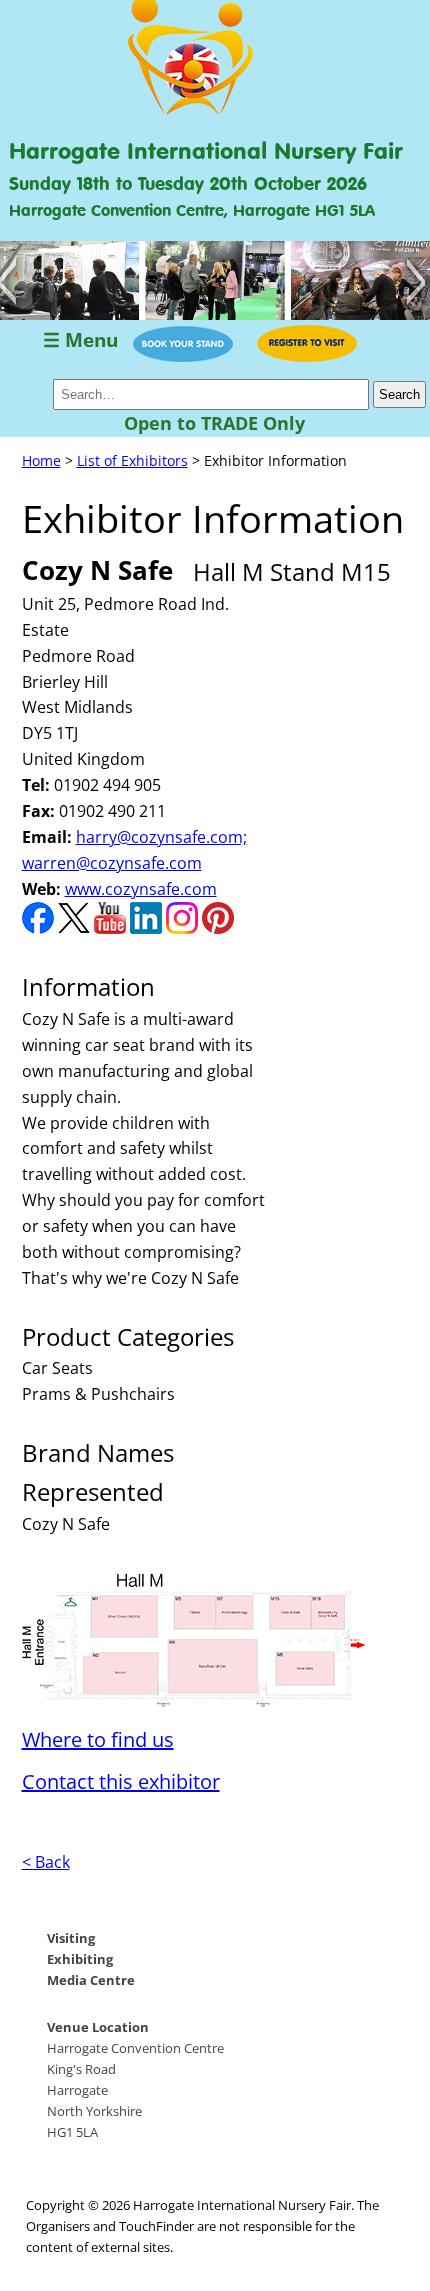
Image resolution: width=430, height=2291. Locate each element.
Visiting (71, 1938)
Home (41, 460)
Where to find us (98, 1739)
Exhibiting (80, 1959)
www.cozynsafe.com (141, 889)
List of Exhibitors (132, 460)
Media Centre (91, 1980)
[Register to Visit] (307, 356)
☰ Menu (80, 340)
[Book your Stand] (183, 356)
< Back (46, 1862)
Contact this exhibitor (121, 1781)
